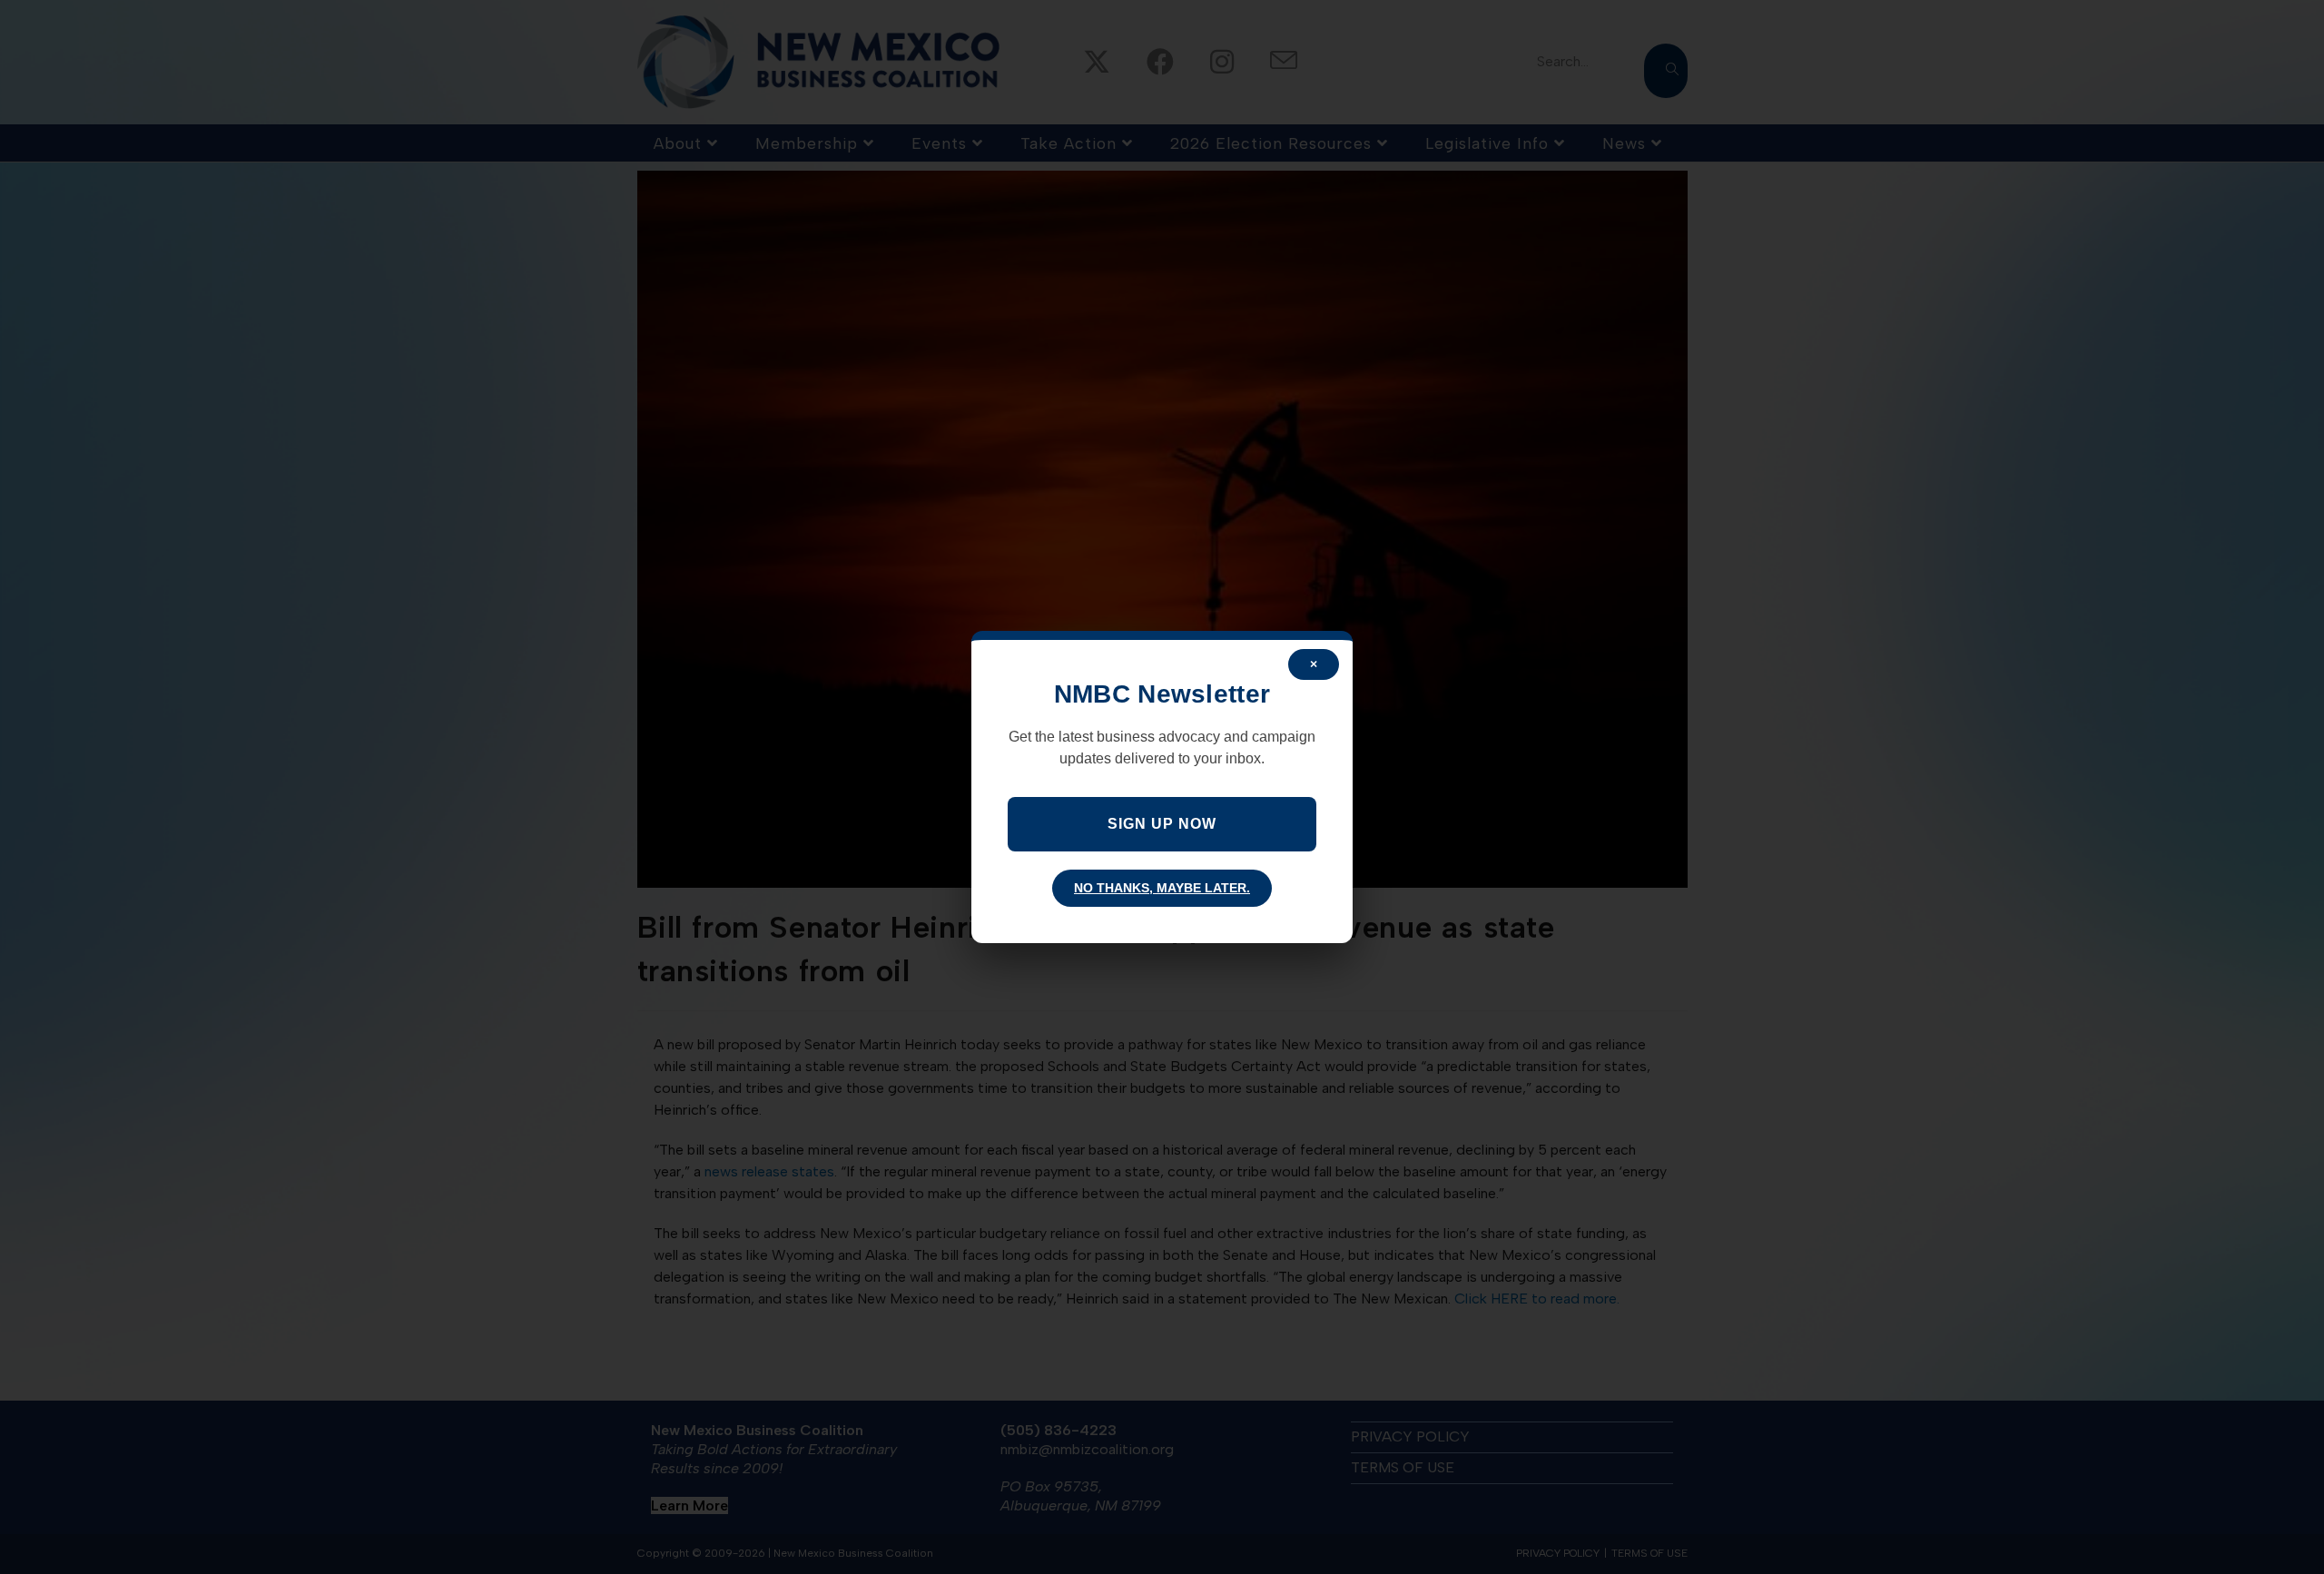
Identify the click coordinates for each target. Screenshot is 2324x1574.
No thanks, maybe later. (1162, 888)
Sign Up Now (1162, 824)
